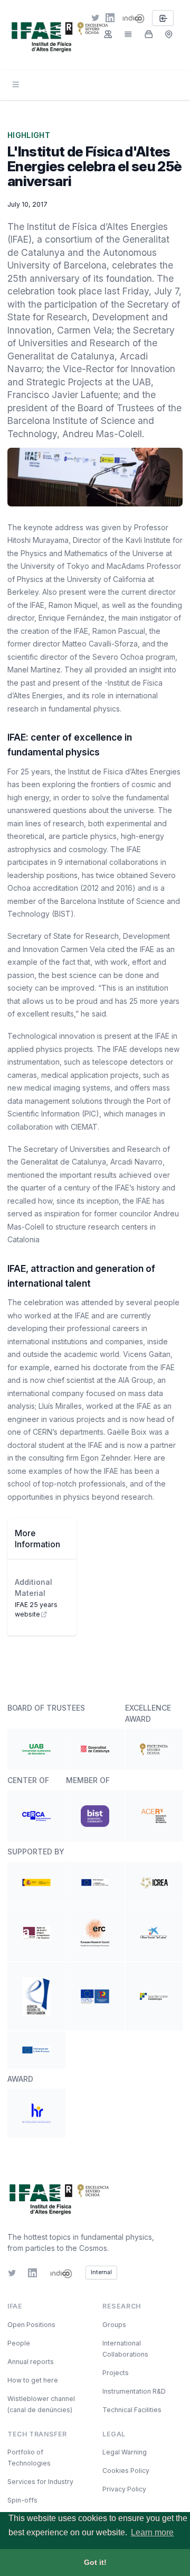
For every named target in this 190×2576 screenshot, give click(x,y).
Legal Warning (125, 2452)
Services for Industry (40, 2482)
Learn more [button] (152, 2532)
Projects (116, 2373)
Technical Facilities (132, 2410)
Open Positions (31, 2325)
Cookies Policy (126, 2471)
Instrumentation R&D (134, 2391)
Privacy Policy (124, 2489)
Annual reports (31, 2362)
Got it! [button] (95, 2562)
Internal (101, 2272)
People (19, 2343)
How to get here (33, 2380)
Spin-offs (22, 2500)
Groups (114, 2325)
